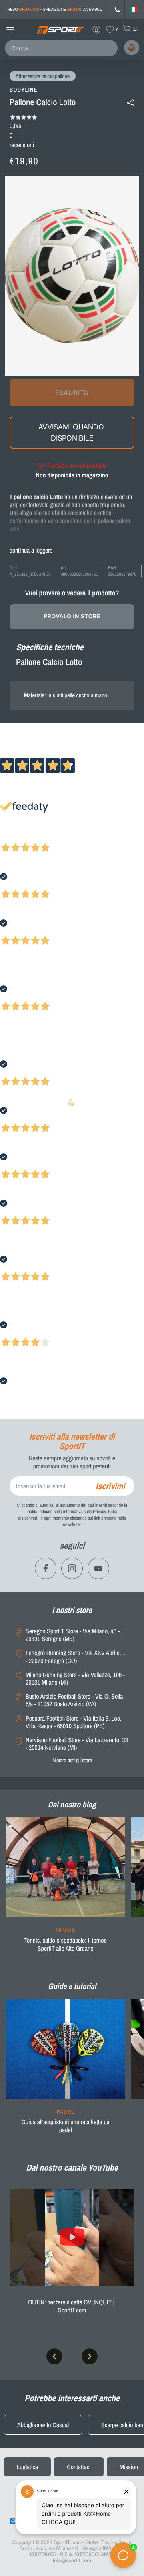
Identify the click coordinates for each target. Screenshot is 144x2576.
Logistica (27, 2467)
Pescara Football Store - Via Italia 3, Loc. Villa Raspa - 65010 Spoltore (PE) (73, 1722)
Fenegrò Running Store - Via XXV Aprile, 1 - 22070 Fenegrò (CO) (75, 1657)
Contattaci (79, 2467)
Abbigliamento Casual (43, 2425)
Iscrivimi (110, 1486)
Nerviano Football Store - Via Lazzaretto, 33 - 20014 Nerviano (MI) (77, 1744)
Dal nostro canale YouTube (72, 2167)
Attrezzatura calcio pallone (43, 76)
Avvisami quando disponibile (72, 432)
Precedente (13, 837)
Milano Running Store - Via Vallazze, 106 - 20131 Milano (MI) (75, 1679)
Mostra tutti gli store (72, 1760)
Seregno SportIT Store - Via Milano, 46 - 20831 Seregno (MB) (73, 1635)
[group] (66, 1889)
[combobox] (63, 48)
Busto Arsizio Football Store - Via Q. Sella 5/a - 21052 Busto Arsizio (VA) (74, 1700)
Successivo (42, 837)
